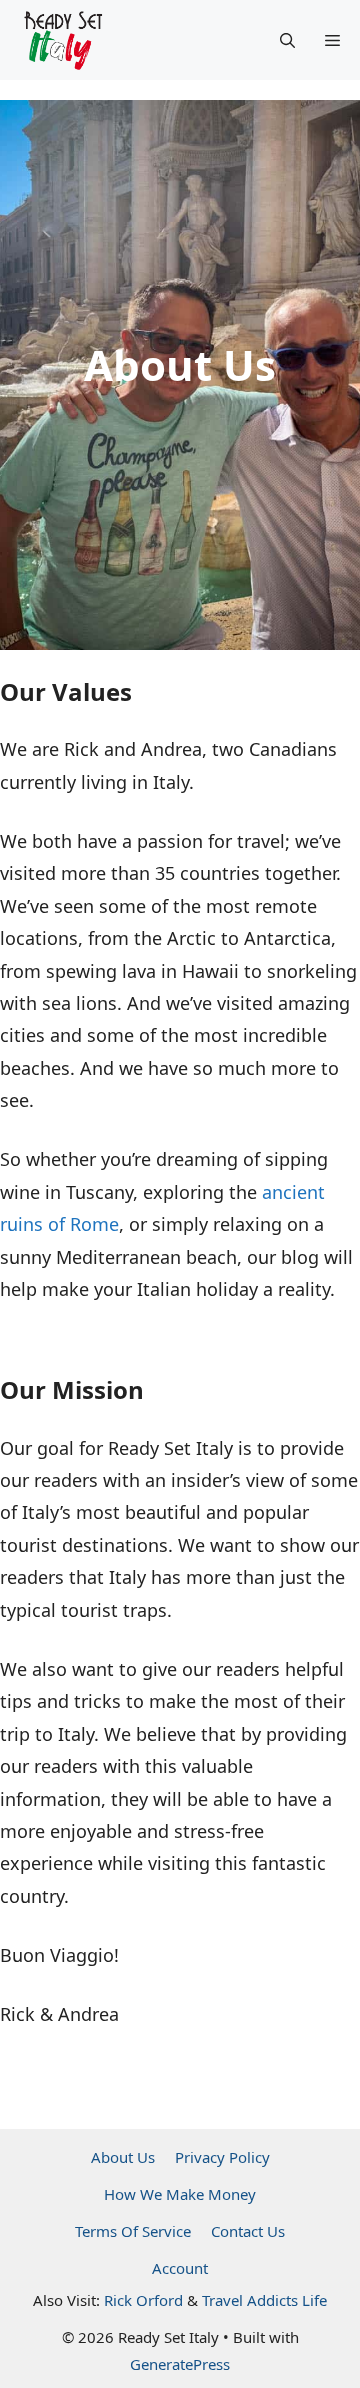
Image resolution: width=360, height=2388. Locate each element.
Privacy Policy (222, 2157)
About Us (123, 2157)
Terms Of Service (133, 2231)
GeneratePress (180, 2364)
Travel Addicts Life (264, 2300)
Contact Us (248, 2231)
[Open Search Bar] (287, 40)
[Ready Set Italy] (63, 40)
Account (180, 2268)
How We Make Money (180, 2194)
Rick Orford (143, 2300)
